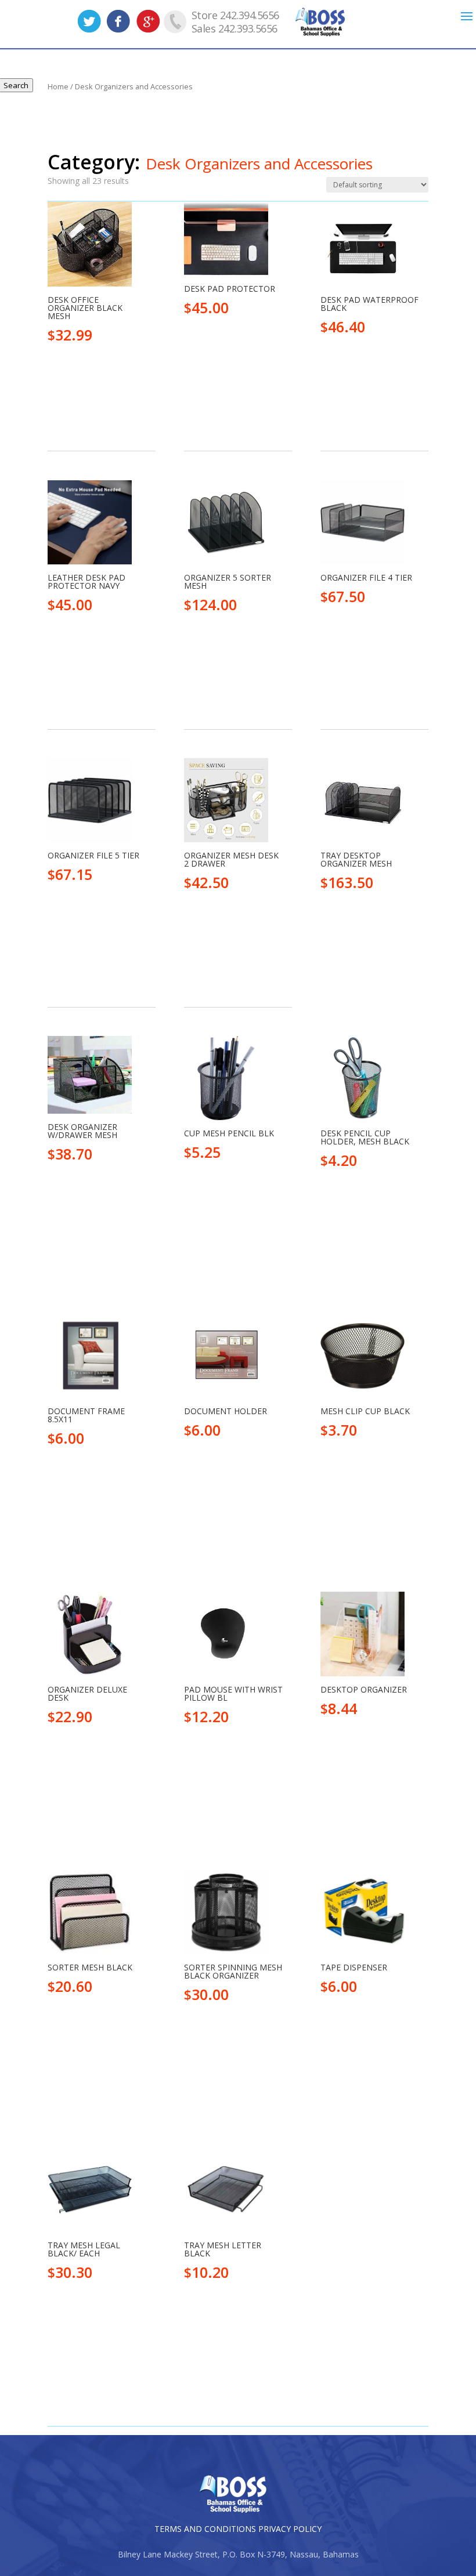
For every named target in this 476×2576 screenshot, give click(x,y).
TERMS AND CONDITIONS (205, 2529)
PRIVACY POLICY (290, 2529)
